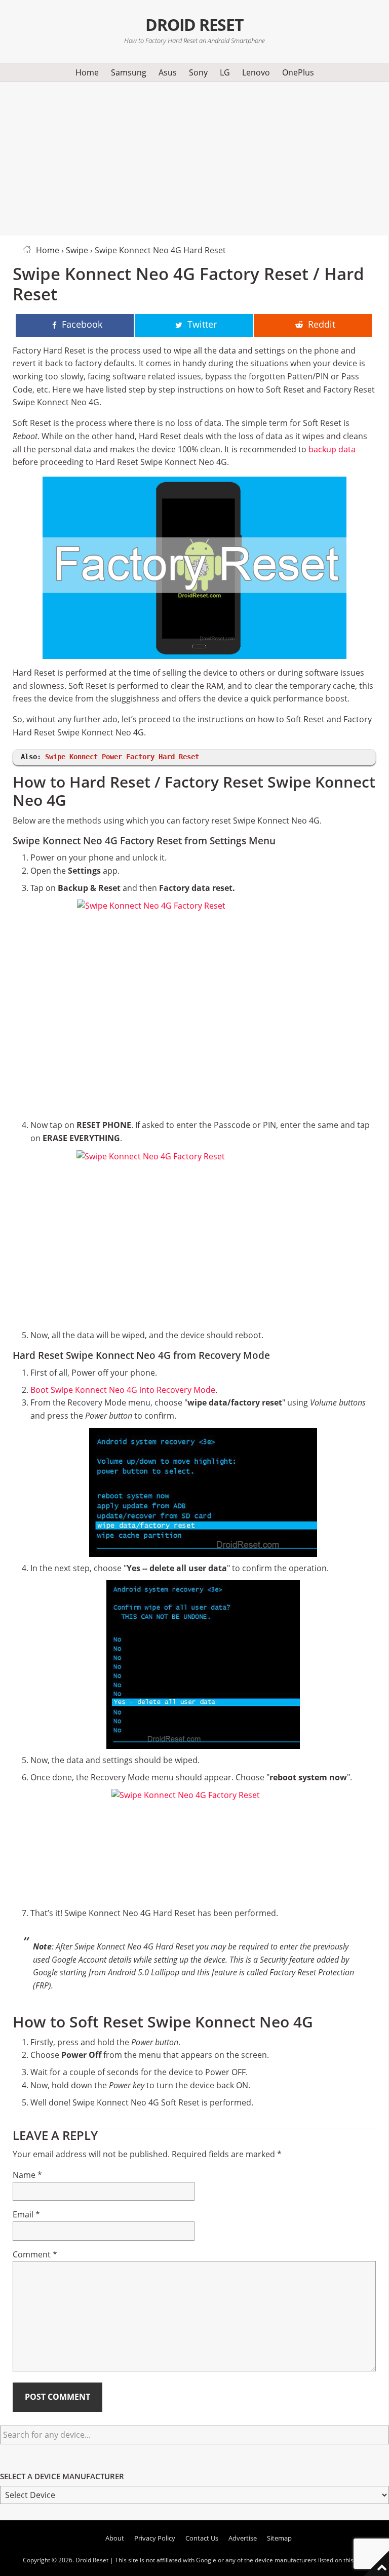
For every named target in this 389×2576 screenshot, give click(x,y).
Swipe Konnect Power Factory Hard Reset (122, 757)
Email (26, 2214)
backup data (332, 449)
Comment (35, 2254)
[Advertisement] (194, 157)
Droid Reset (194, 25)
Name (27, 2175)
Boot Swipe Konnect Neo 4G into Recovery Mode (123, 1390)
